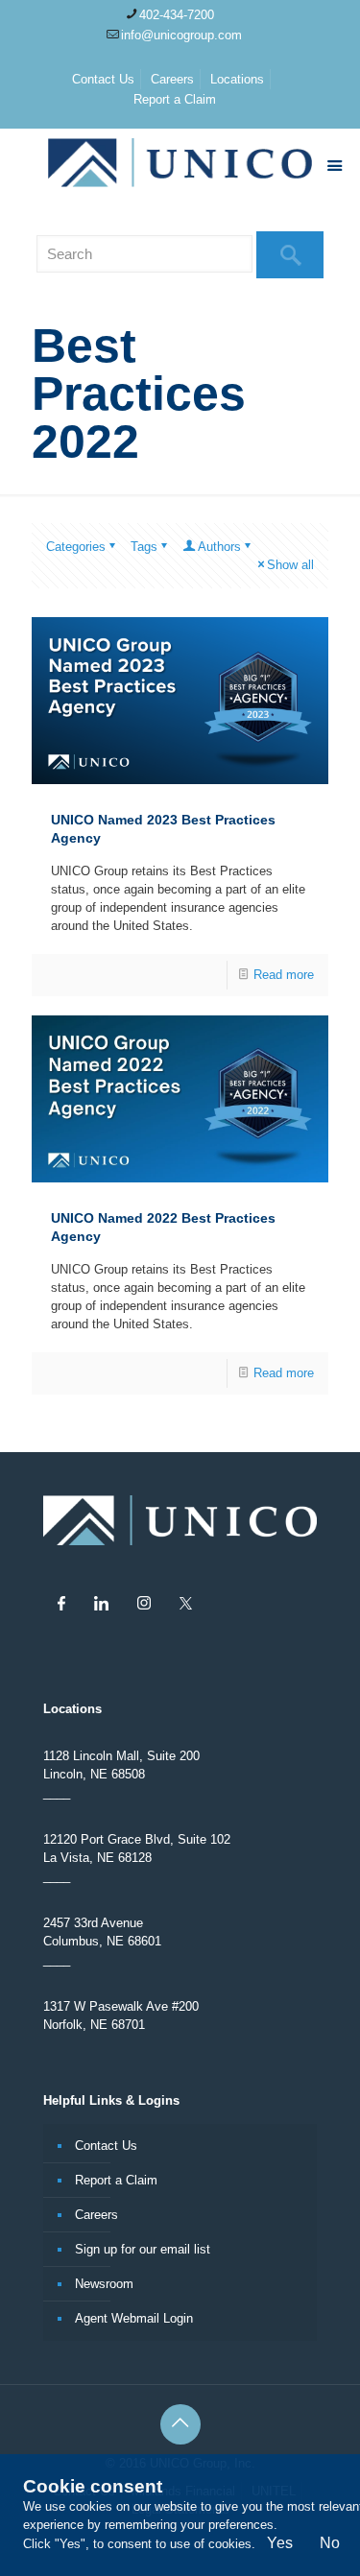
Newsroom (104, 2284)
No (330, 2543)
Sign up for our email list (143, 2249)
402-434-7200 (177, 15)
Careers (172, 79)
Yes (280, 2543)
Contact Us (103, 79)
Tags (144, 547)
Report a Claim (175, 99)
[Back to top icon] (180, 2424)
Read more (284, 975)
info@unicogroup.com (181, 35)
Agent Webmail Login (134, 2318)
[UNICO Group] (180, 167)
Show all (290, 565)
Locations (237, 79)
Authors (219, 547)
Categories (76, 547)
